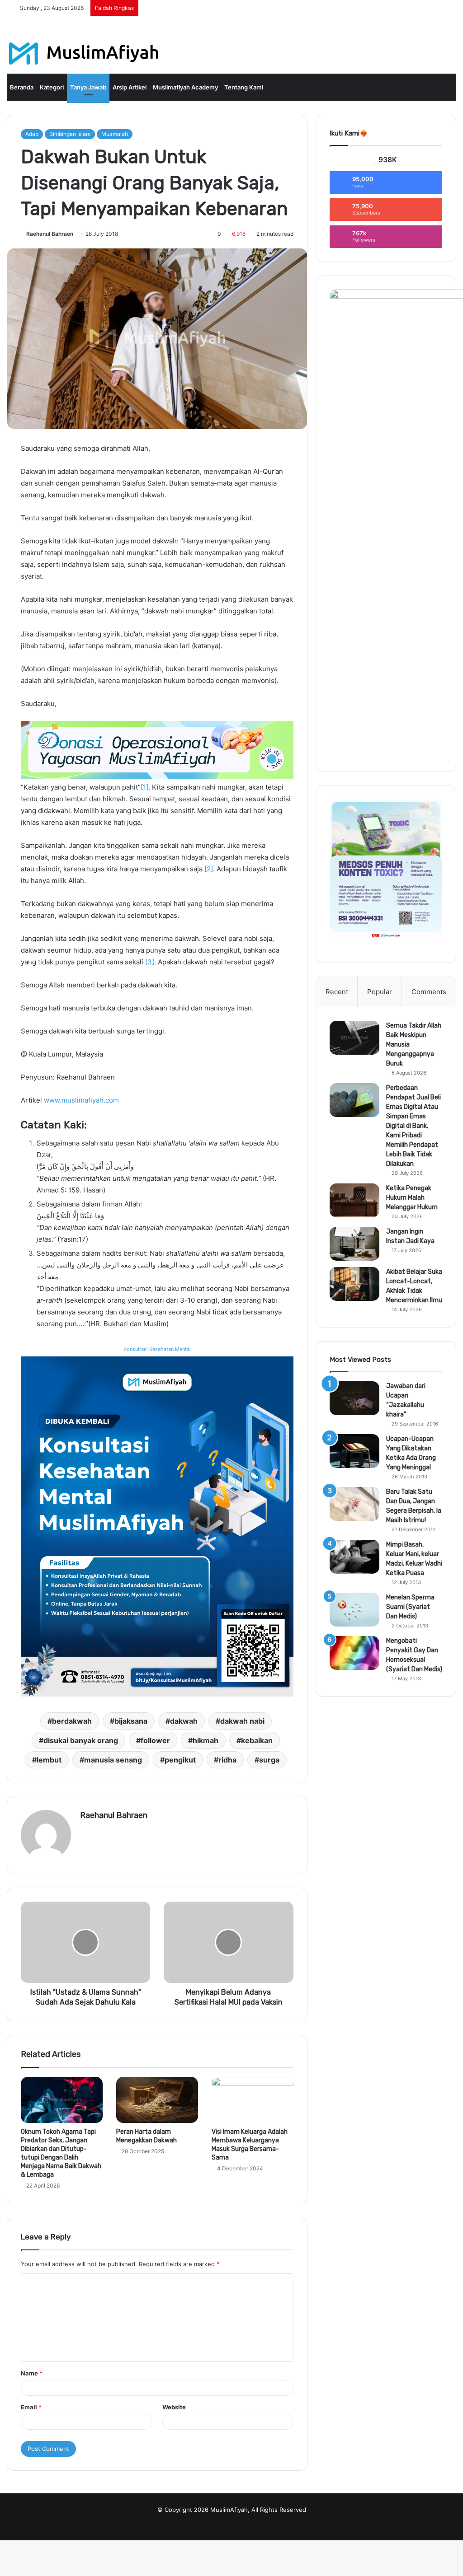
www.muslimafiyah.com (81, 1100)
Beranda (22, 87)
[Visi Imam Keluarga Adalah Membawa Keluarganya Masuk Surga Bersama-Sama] (253, 2100)
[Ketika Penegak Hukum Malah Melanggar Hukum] (354, 1200)
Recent (337, 992)
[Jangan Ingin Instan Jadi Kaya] (354, 1244)
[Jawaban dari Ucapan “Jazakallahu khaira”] (354, 1398)
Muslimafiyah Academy (185, 87)
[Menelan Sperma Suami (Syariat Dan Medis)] (354, 1610)
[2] (209, 869)
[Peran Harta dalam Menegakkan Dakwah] (157, 2100)
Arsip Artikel (130, 87)
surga (269, 1760)
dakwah (184, 1721)
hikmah (206, 1740)
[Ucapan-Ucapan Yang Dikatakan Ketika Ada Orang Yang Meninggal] (354, 1451)
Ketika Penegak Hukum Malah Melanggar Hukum (412, 1198)
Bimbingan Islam (70, 134)
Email (31, 2407)
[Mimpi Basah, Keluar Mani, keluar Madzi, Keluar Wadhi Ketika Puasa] (354, 1557)
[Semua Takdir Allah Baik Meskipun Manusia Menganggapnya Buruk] (354, 1038)
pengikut (180, 1760)
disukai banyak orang (81, 1740)
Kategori (52, 87)
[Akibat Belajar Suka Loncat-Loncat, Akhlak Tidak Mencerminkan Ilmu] (354, 1284)
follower (155, 1740)
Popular (380, 992)
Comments (429, 992)
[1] (144, 787)
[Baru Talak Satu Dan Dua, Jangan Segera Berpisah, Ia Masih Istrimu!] (354, 1504)
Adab (32, 134)
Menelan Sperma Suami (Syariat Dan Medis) (410, 1607)
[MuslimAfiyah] (84, 54)
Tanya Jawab (88, 87)
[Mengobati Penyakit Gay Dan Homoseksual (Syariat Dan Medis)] (354, 1653)
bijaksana (131, 1721)
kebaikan (257, 1740)
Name (32, 2373)
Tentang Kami (244, 87)
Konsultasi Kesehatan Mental (157, 1349)
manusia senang (113, 1760)
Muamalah (115, 134)
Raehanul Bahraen (50, 234)
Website (174, 2407)
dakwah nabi (242, 1721)
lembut (49, 1760)
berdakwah (72, 1721)
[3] (150, 962)
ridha (227, 1760)
